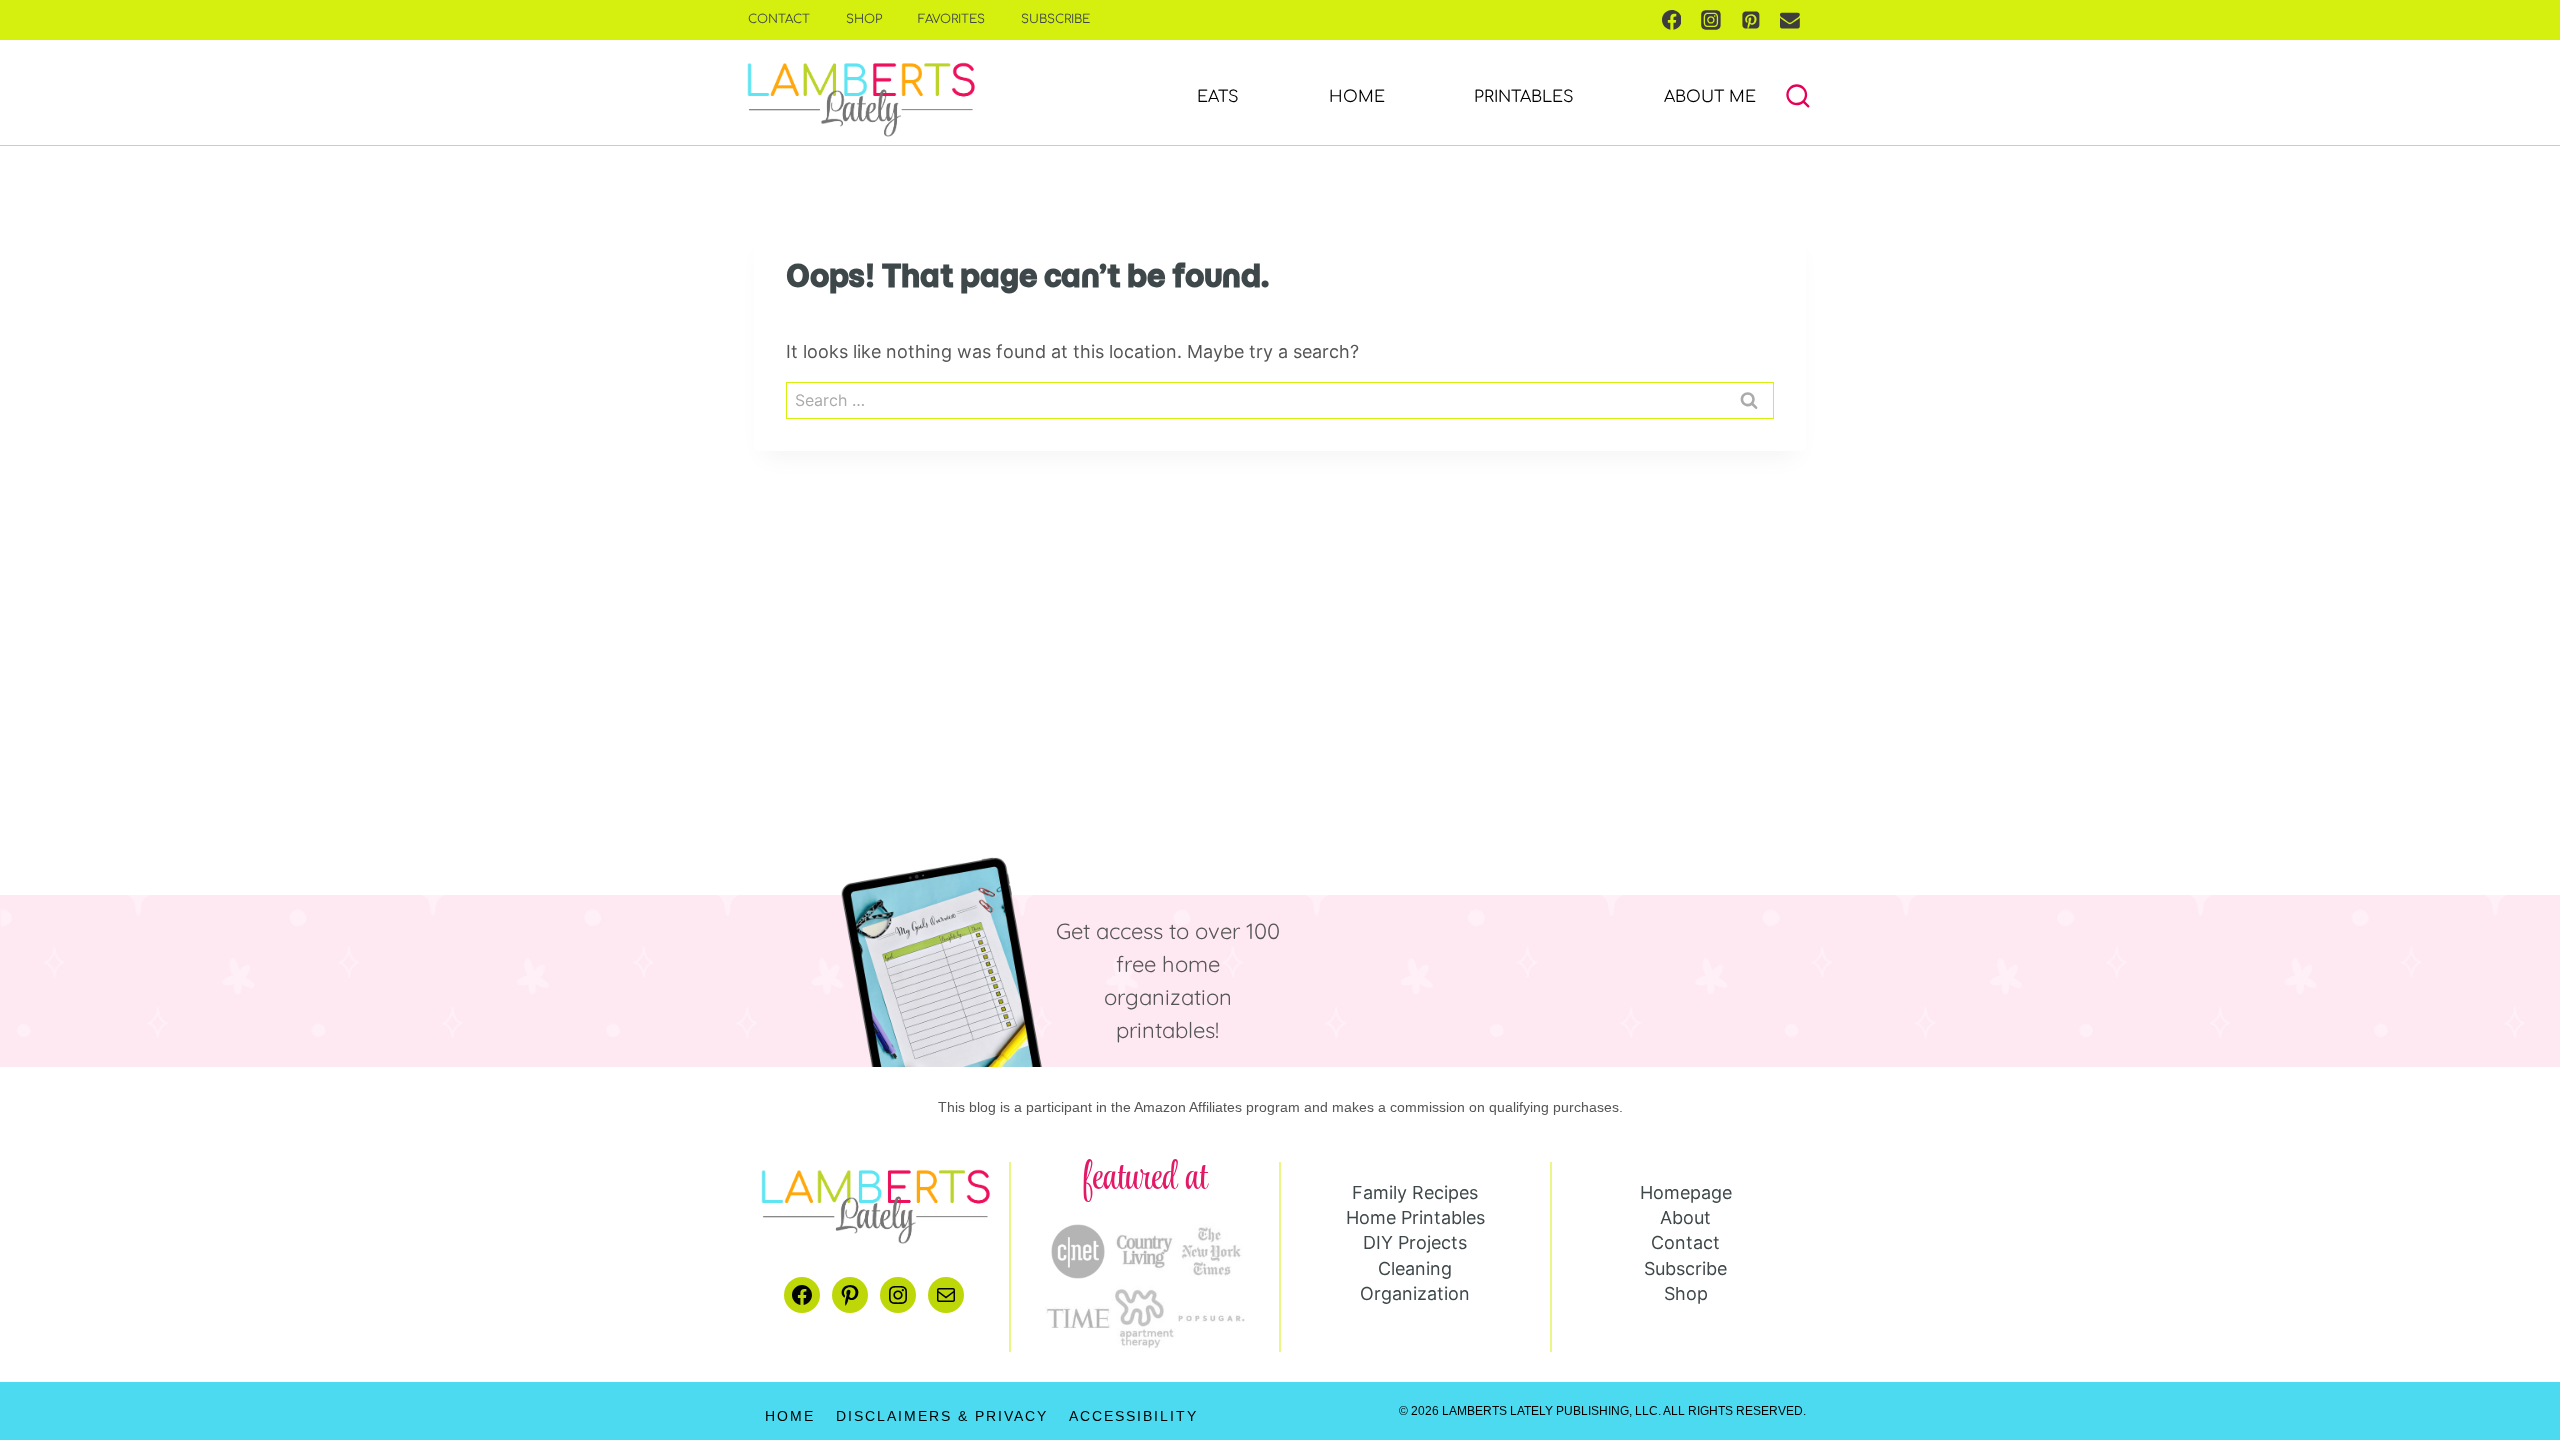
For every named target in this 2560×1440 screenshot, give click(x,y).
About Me (1710, 97)
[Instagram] (1711, 20)
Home (1357, 97)
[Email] (1790, 20)
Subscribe (1055, 19)
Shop (864, 19)
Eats (1218, 97)
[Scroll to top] (2512, 1362)
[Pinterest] (1751, 20)
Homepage (1686, 1192)
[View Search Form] (1798, 97)
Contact (779, 19)
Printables (1524, 97)
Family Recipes (1415, 1192)
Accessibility (1133, 1416)
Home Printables (1415, 1217)
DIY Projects (1415, 1242)
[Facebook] (1672, 20)
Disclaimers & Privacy (942, 1416)
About (1685, 1217)
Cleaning (1415, 1268)
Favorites (951, 19)
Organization (1415, 1293)
